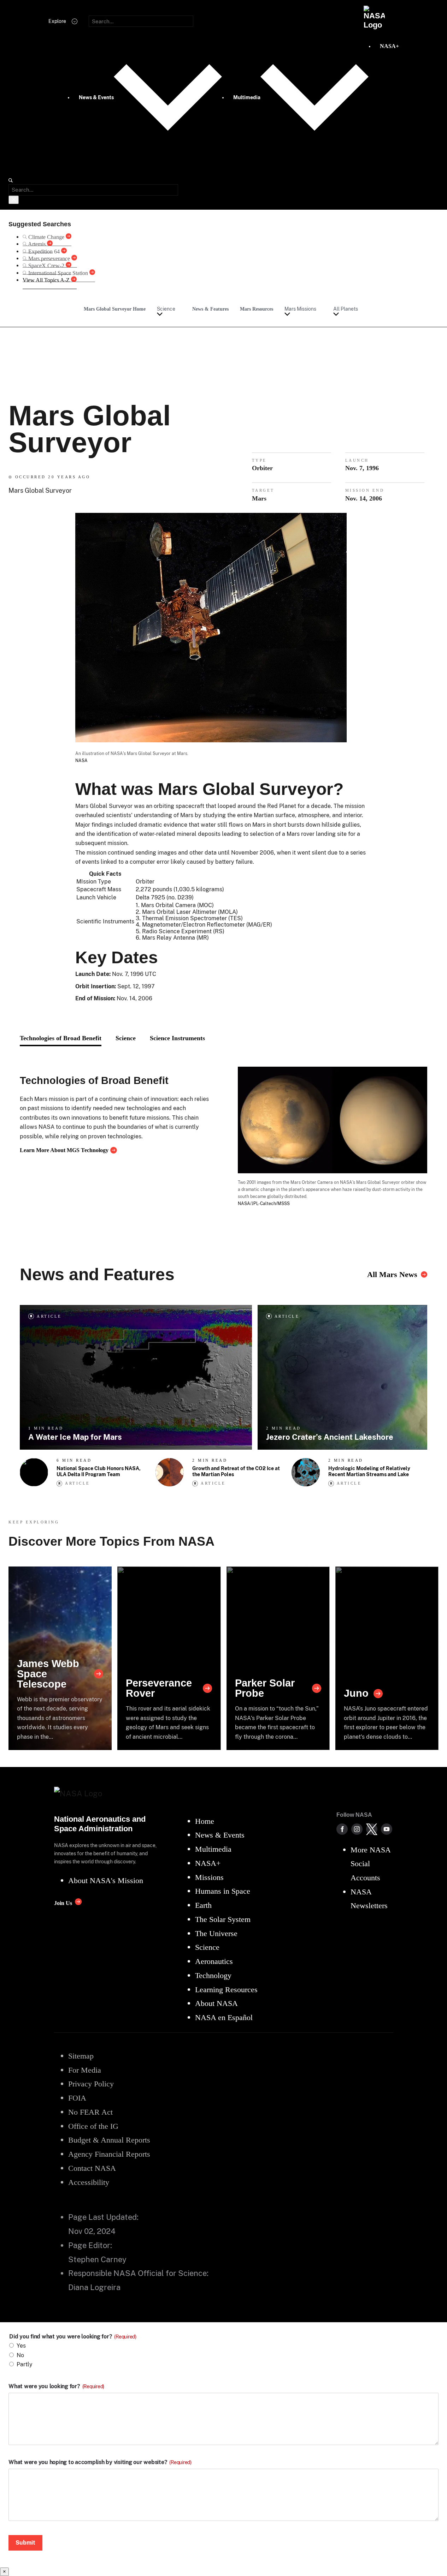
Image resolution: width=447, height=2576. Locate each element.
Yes (21, 2346)
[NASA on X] (372, 1829)
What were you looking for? (56, 2386)
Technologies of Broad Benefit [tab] (61, 1038)
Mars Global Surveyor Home (115, 309)
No (20, 2355)
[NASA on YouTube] (387, 1829)
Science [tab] (126, 1038)
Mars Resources (257, 309)
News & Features (210, 309)
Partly (25, 2364)
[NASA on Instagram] (357, 1829)
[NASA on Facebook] (342, 1829)
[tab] (177, 1038)
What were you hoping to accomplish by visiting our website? (100, 2462)
